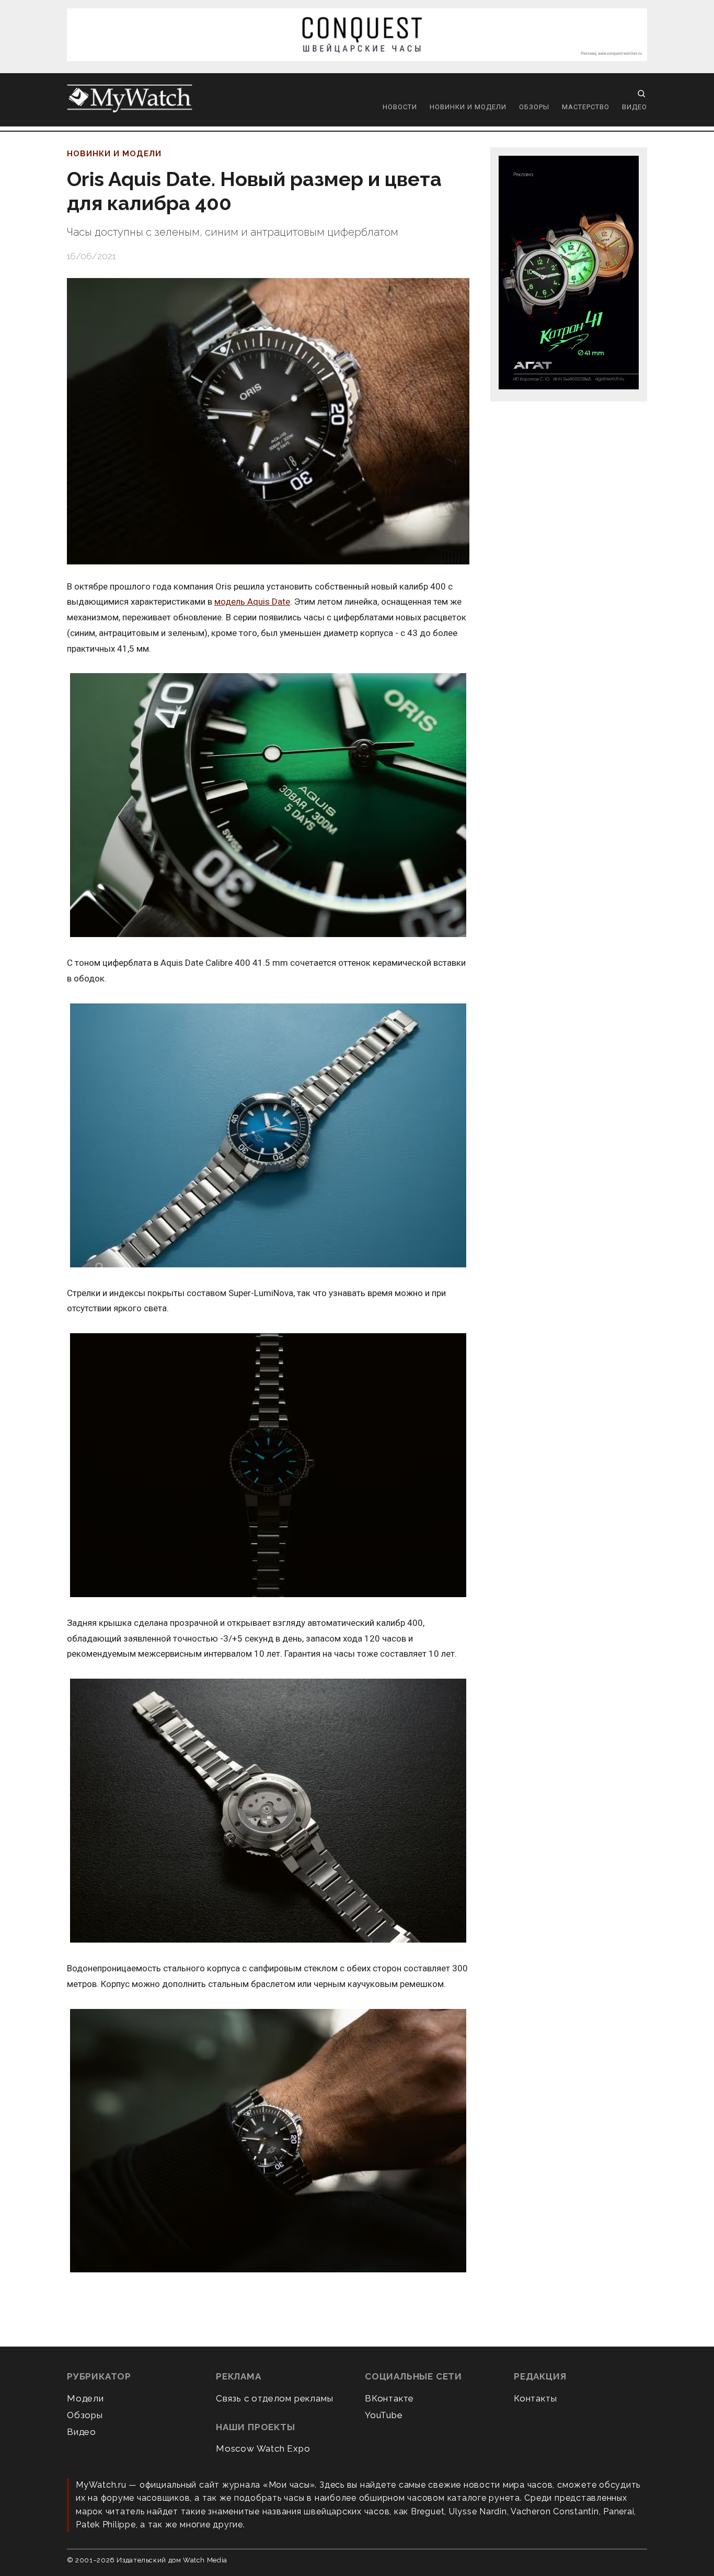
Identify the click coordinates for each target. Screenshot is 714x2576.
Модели (85, 2398)
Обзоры (534, 107)
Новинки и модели (468, 107)
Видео (635, 107)
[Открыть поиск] (641, 94)
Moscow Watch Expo (263, 2448)
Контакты (535, 2398)
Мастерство (586, 107)
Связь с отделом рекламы (274, 2398)
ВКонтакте (389, 2398)
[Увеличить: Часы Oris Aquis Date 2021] (268, 1136)
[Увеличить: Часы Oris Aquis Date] (268, 1811)
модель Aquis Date (252, 602)
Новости (400, 107)
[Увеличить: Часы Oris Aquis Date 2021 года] (268, 806)
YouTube (384, 2415)
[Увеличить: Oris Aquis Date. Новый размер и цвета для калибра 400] (268, 421)
